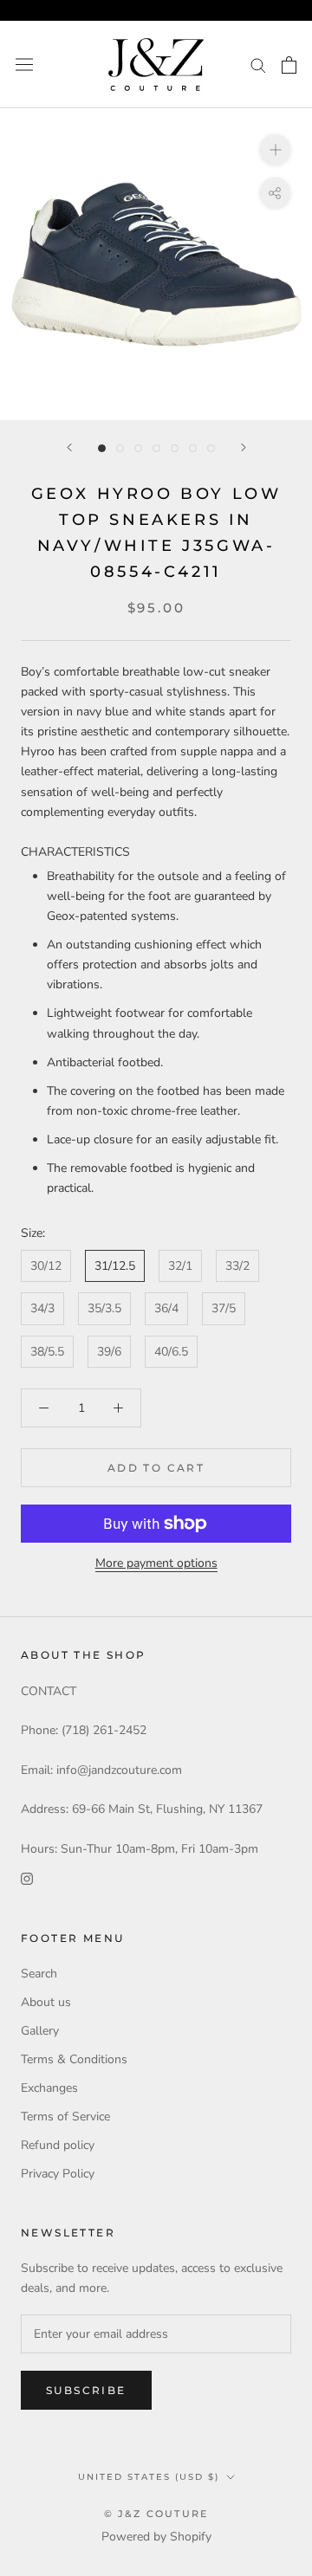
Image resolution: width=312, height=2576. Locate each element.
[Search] (258, 65)
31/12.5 (115, 1266)
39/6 (109, 1352)
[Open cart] (289, 65)
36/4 (166, 1308)
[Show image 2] (120, 448)
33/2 (237, 1266)
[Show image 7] (211, 448)
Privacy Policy (58, 2174)
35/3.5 (104, 1308)
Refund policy (58, 2145)
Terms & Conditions (74, 2059)
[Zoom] (275, 149)
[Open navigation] (24, 65)
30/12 (46, 1266)
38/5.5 (47, 1352)
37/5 (224, 1308)
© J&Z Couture (156, 2514)
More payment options (156, 1563)
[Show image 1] (102, 448)
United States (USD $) (149, 2477)
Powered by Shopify (156, 2537)
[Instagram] (27, 1878)
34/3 (42, 1308)
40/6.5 (171, 1352)
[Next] (244, 447)
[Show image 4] (156, 448)
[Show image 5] (175, 448)
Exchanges (49, 2088)
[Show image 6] (193, 448)
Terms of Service (65, 2116)
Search (39, 1974)
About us (46, 2002)
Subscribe (86, 2390)
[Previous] (69, 447)
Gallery (40, 2031)
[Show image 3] (138, 448)
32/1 (180, 1266)
